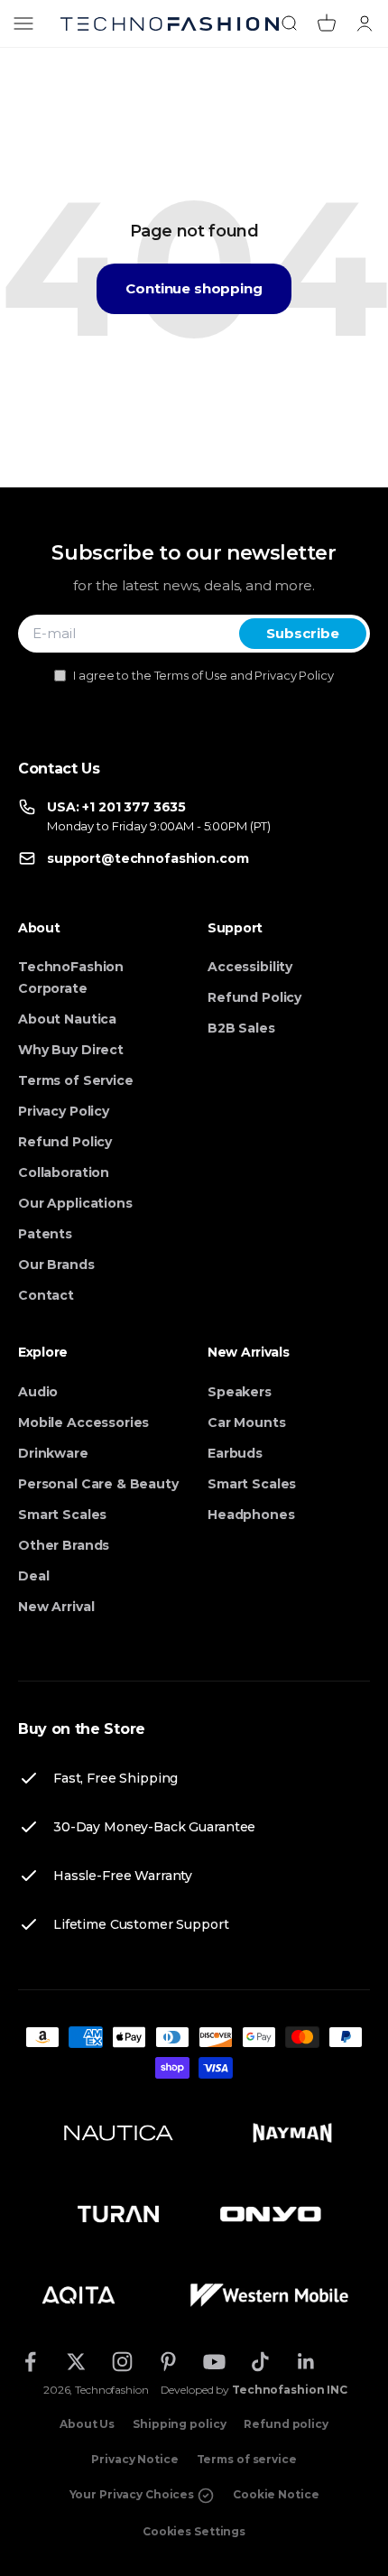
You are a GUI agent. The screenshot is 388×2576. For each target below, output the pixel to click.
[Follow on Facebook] (30, 2362)
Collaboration (64, 1172)
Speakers (240, 1392)
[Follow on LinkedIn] (306, 2362)
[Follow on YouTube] (214, 2362)
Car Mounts (247, 1422)
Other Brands (64, 1545)
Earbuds (235, 1453)
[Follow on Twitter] (76, 2362)
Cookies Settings (194, 2531)
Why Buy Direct (71, 1050)
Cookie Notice (276, 2494)
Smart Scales (62, 1515)
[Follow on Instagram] (122, 2362)
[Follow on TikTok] (260, 2362)
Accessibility (250, 967)
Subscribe (303, 633)
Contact (46, 1295)
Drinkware (53, 1453)
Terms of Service (76, 1080)
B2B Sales (241, 1028)
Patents (45, 1234)
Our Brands (56, 1265)
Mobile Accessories (83, 1422)
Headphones (251, 1515)
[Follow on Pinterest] (168, 2362)
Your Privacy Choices (133, 2494)
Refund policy (286, 2424)
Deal (33, 1576)
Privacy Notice (134, 2459)
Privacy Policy (64, 1111)
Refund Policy (65, 1142)
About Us (87, 2424)
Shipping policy (179, 2424)
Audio (38, 1392)
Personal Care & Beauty (98, 1484)
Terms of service (247, 2459)
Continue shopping (194, 288)
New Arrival (56, 1607)
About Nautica (67, 1019)
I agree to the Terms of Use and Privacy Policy (203, 675)
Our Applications (75, 1203)
